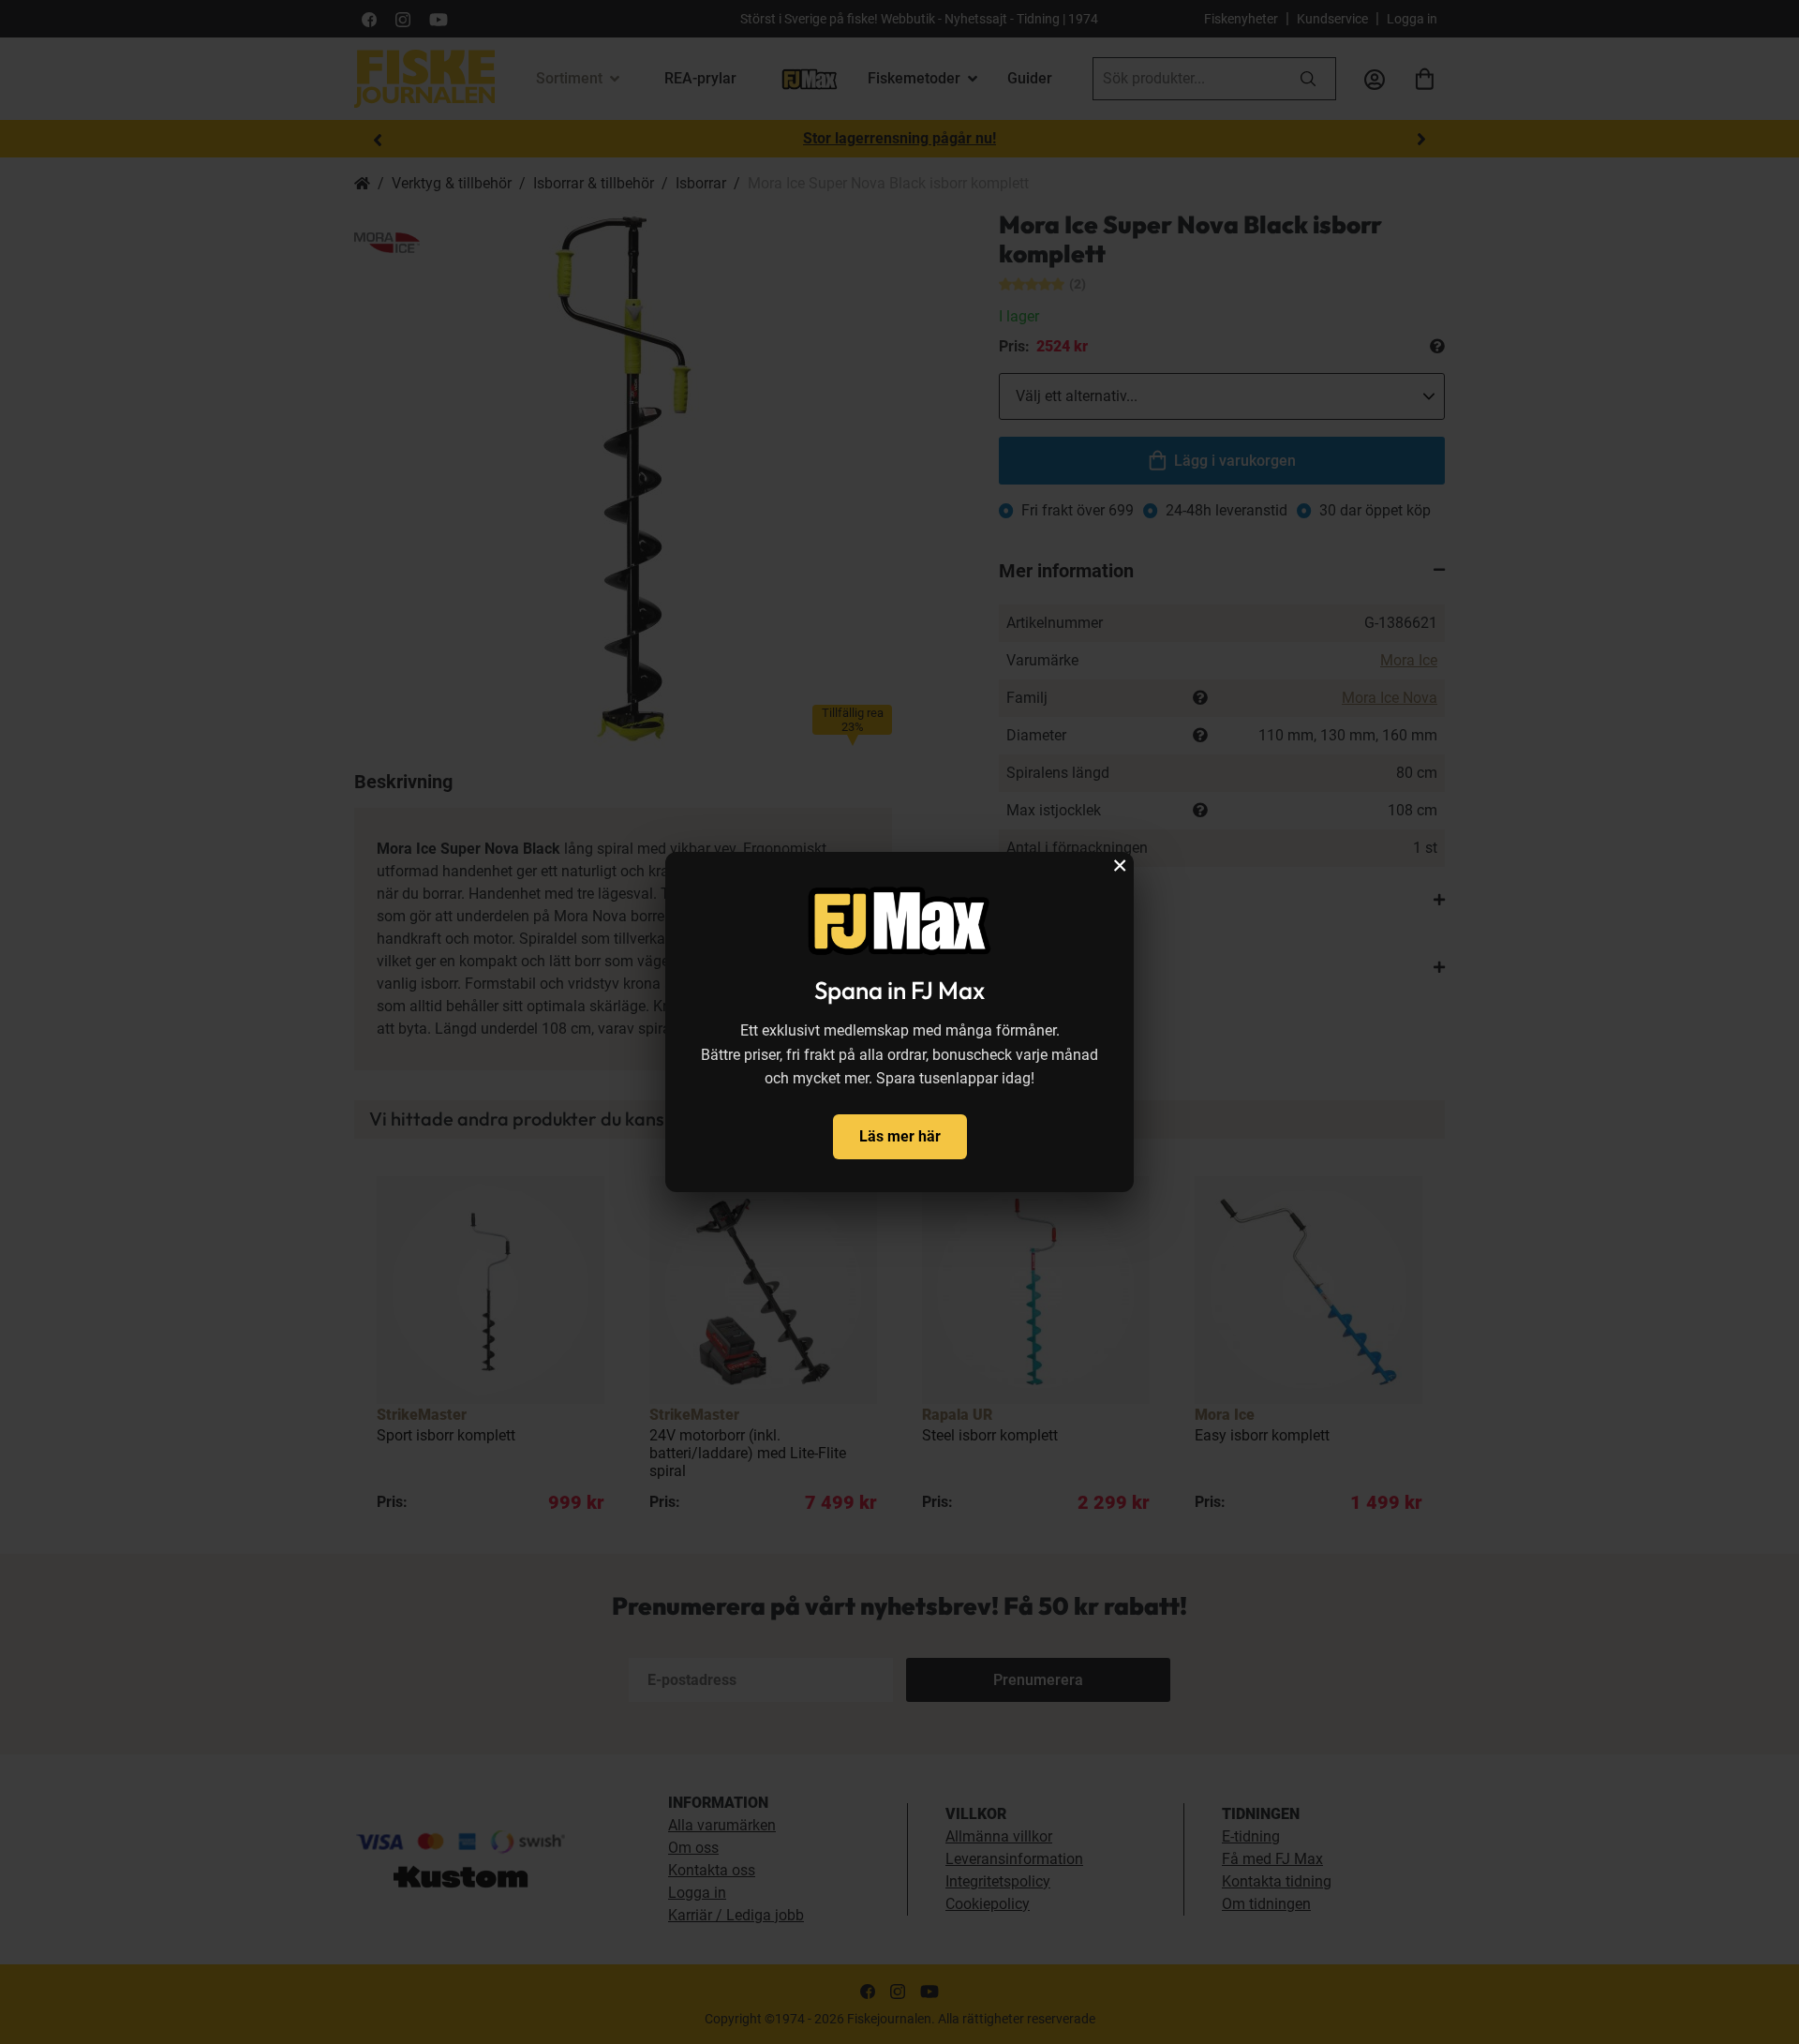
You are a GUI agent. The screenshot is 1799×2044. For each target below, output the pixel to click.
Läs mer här (900, 1136)
